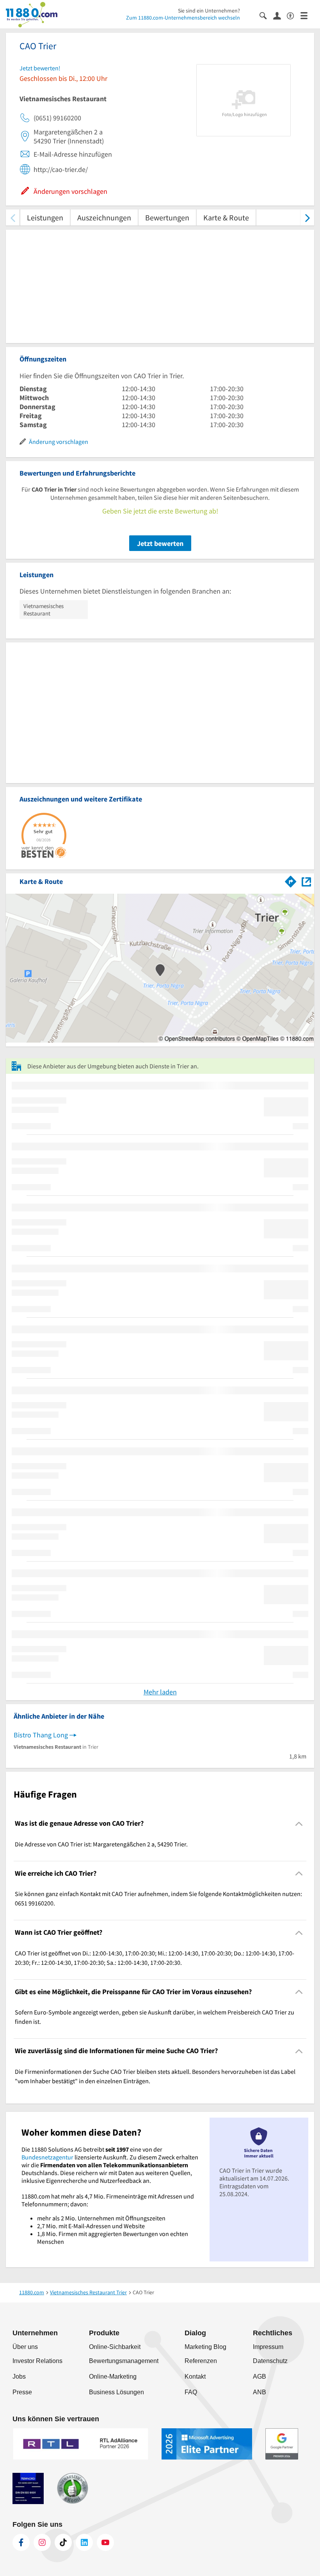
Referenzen (201, 2361)
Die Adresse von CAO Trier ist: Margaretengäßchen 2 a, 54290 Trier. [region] (101, 1844)
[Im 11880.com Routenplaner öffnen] (291, 880)
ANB (260, 2392)
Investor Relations (37, 2361)
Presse (22, 2392)
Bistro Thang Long (41, 1735)
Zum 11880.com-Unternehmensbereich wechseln (183, 18)
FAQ (191, 2392)
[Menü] (307, 15)
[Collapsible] (299, 1824)
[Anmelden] (280, 15)
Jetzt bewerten (160, 543)
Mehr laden (160, 1692)
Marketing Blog (205, 2347)
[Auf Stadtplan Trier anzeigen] (306, 881)
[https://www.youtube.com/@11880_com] (105, 2542)
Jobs (19, 2377)
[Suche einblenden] (266, 15)
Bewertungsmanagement (124, 2361)
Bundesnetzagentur (47, 2157)
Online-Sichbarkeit (115, 2347)
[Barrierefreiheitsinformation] (294, 15)
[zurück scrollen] (13, 217)
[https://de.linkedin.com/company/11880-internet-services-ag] (84, 2542)
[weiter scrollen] (307, 217)
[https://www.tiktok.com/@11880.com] (63, 2542)
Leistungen (45, 217)
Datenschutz (270, 2361)
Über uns (25, 2347)
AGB (260, 2377)
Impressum (268, 2347)
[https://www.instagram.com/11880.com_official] (42, 2542)
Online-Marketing (113, 2377)
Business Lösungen (116, 2392)
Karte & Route (226, 217)
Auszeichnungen (104, 217)
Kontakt (195, 2377)
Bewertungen (167, 217)
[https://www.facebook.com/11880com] (21, 2542)
